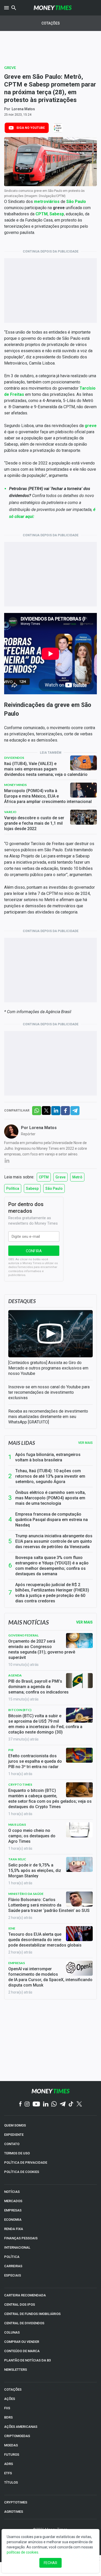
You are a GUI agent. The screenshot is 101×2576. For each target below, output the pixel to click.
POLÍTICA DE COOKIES (22, 2172)
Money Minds (15, 785)
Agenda (15, 1675)
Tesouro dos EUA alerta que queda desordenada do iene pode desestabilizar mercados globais (45, 1940)
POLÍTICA (12, 2257)
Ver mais (85, 1443)
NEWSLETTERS (16, 2370)
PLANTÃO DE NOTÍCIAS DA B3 (27, 2360)
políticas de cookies (23, 2552)
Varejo (10, 812)
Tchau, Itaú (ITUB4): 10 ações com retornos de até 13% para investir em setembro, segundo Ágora (50, 1476)
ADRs (9, 2464)
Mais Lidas (17, 1825)
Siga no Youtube (31, 128)
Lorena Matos (23, 109)
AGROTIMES (14, 2512)
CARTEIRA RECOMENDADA (25, 2295)
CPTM (42, 214)
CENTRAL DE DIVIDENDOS (24, 2323)
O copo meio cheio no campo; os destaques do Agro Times (32, 1836)
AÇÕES (10, 2399)
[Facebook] (20, 2104)
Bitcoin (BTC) (20, 1710)
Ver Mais (84, 1622)
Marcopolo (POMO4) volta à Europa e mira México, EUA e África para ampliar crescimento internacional (48, 796)
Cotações (51, 23)
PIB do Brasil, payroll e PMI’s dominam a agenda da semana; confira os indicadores (38, 1687)
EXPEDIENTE (14, 2135)
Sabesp (57, 214)
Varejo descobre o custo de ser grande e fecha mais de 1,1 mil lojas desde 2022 (34, 823)
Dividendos (14, 758)
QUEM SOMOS (15, 2125)
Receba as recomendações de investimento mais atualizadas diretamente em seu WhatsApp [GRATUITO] (48, 1417)
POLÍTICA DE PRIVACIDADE (26, 2163)
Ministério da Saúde (26, 1894)
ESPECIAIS (13, 2275)
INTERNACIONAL (17, 2247)
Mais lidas (22, 1443)
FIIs (7, 2408)
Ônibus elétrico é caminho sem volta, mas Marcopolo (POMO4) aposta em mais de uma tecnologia (51, 1498)
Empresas (17, 1963)
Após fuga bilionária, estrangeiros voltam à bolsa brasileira (48, 1457)
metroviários (47, 202)
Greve (10, 68)
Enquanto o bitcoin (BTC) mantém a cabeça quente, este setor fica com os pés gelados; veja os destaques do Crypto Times (50, 1799)
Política (13, 1188)
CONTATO (12, 2144)
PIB (11, 1750)
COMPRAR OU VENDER (22, 2342)
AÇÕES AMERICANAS (21, 2427)
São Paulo (76, 202)
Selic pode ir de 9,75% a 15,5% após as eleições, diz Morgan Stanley (35, 1870)
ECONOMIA (13, 2220)
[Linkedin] (46, 2104)
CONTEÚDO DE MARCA (22, 2351)
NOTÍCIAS (12, 2192)
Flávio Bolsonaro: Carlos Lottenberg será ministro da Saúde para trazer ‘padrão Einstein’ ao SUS (49, 1905)
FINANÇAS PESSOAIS (21, 2238)
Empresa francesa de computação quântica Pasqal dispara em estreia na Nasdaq (52, 1520)
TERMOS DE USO (17, 2153)
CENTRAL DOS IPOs (20, 2305)
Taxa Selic (17, 1859)
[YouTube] (36, 2104)
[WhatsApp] (54, 2104)
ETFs (8, 2473)
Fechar (51, 2563)
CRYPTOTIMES (16, 2502)
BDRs (8, 2417)
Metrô (77, 1177)
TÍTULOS (11, 2482)
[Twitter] (79, 2104)
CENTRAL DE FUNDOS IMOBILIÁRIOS (32, 2314)
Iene (12, 1928)
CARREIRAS (13, 2266)
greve (91, 426)
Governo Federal (23, 1635)
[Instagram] (27, 2104)
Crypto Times (20, 1785)
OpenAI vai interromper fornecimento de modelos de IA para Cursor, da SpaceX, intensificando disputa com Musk (50, 1977)
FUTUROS (12, 2455)
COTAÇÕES (13, 2389)
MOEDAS (11, 2445)
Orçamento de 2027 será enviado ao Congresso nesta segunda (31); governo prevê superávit (42, 1649)
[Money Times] (53, 8)
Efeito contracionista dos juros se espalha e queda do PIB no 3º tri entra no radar (35, 1761)
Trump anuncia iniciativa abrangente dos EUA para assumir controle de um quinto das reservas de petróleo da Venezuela (54, 1541)
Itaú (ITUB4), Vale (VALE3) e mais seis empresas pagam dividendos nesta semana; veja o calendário (46, 769)
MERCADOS (13, 2201)
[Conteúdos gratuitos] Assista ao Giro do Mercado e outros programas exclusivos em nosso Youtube (48, 1368)
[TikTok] (71, 2104)
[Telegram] (63, 2104)
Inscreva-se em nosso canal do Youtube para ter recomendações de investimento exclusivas (49, 1392)
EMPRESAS (13, 2210)
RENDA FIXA (14, 2229)
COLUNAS (12, 2332)
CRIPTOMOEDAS (17, 2436)
